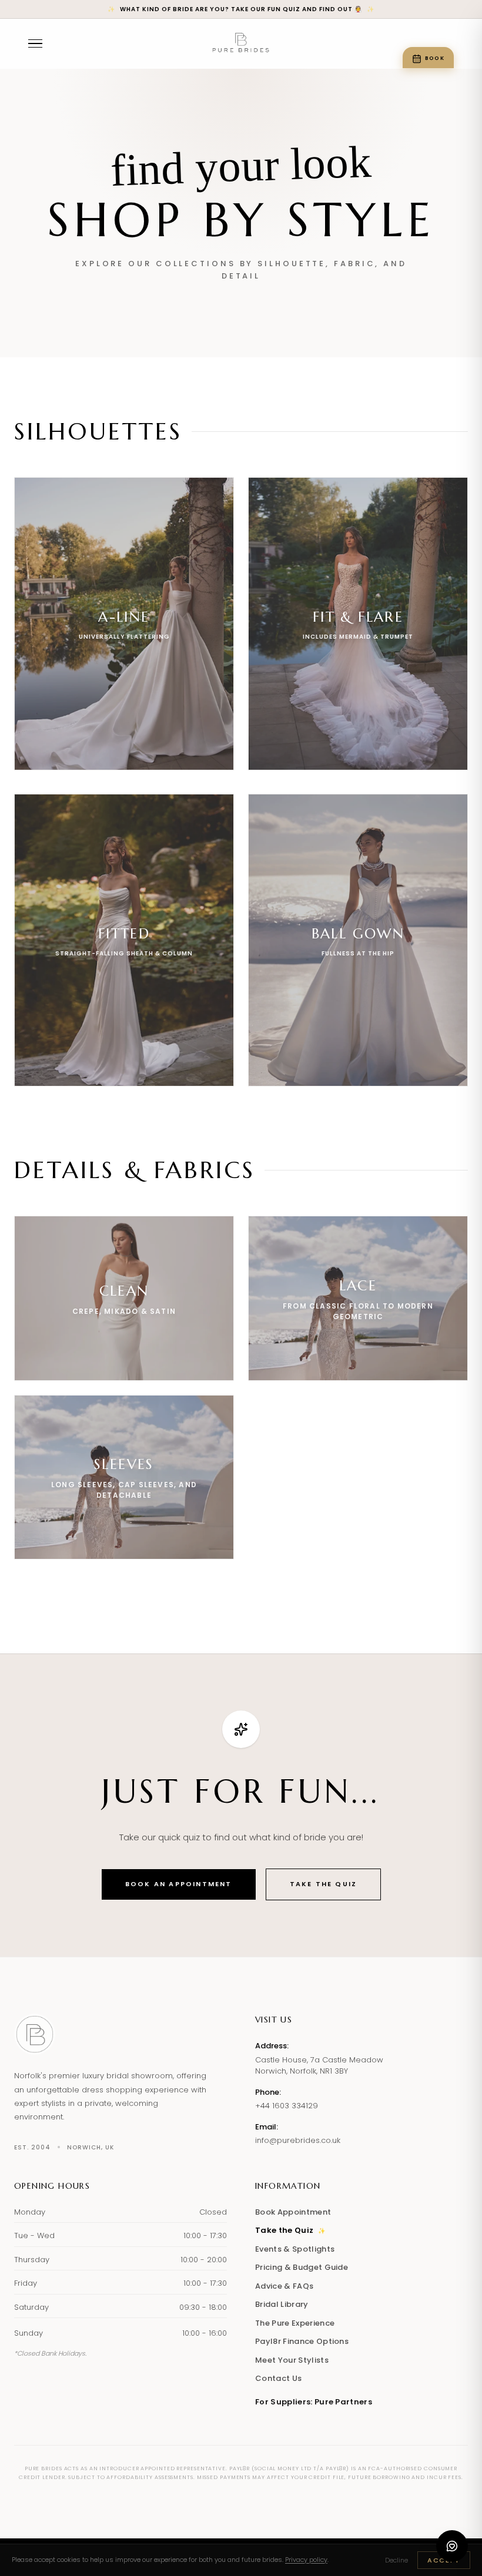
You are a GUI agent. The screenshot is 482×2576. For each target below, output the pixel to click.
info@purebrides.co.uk (298, 2140)
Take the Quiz (324, 1884)
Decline (396, 2560)
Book (435, 58)
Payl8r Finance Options (302, 2341)
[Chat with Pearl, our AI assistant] (452, 2546)
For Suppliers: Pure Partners (314, 2402)
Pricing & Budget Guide (302, 2267)
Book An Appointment (179, 1884)
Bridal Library (282, 2304)
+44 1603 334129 (287, 2106)
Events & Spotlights (295, 2249)
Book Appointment (293, 2212)
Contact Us (278, 2378)
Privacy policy (306, 2560)
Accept (444, 2560)
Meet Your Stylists (292, 2360)
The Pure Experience (295, 2323)
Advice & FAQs (284, 2286)
